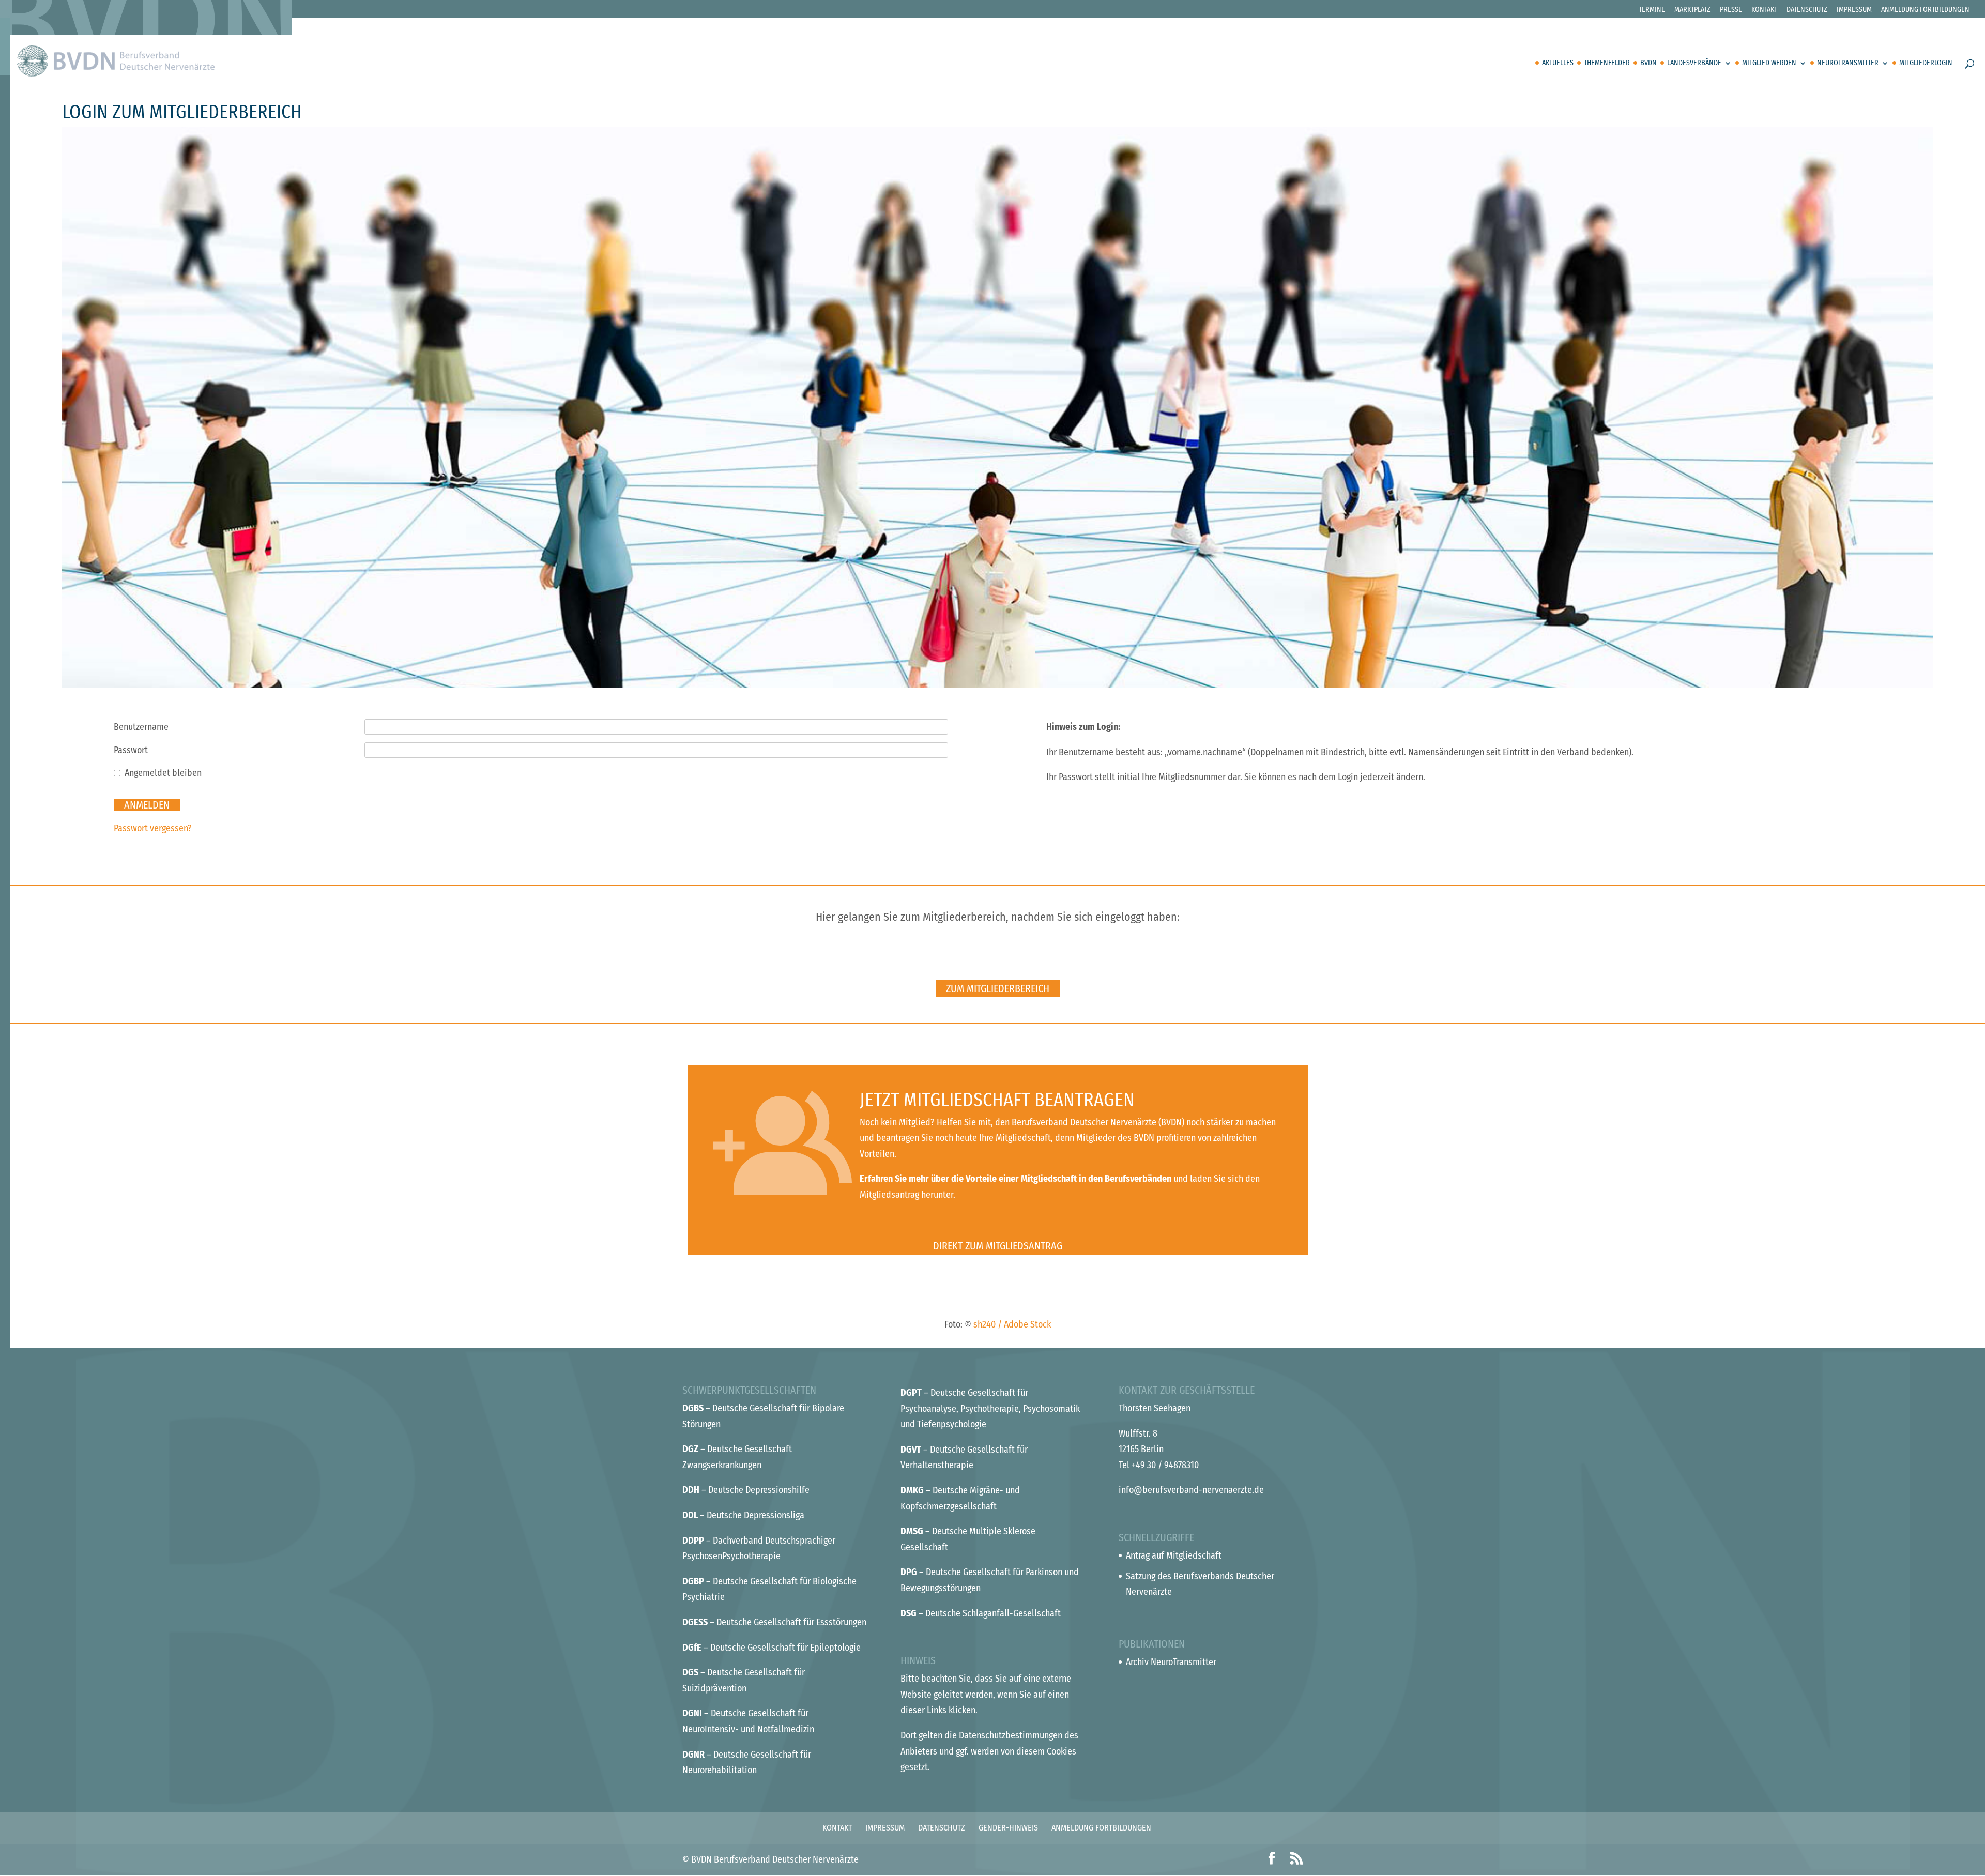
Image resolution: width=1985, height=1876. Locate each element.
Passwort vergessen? (153, 828)
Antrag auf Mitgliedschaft (1174, 1555)
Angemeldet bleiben (163, 773)
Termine (1652, 10)
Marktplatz (1692, 10)
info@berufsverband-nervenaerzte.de (1191, 1490)
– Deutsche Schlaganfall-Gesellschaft (981, 1613)
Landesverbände (1694, 63)
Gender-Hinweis (1008, 1828)
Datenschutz (1807, 10)
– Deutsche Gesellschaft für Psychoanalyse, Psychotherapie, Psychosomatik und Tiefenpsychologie (990, 1408)
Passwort (131, 750)
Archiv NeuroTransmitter (1171, 1662)
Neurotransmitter (1848, 63)
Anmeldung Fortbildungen (1925, 10)
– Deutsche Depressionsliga (743, 1515)
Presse (1731, 10)
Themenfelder (1607, 63)
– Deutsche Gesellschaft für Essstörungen (774, 1622)
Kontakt (1764, 10)
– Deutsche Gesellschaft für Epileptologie (772, 1648)
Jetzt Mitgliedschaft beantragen (997, 1100)
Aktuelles (1558, 63)
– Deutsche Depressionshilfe (746, 1490)
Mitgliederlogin (1926, 63)
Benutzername (141, 727)
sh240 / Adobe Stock (1012, 1324)
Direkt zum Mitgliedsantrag (998, 1246)
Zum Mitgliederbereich (998, 988)
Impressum (1854, 10)
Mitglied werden (1769, 63)
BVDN (1648, 63)
